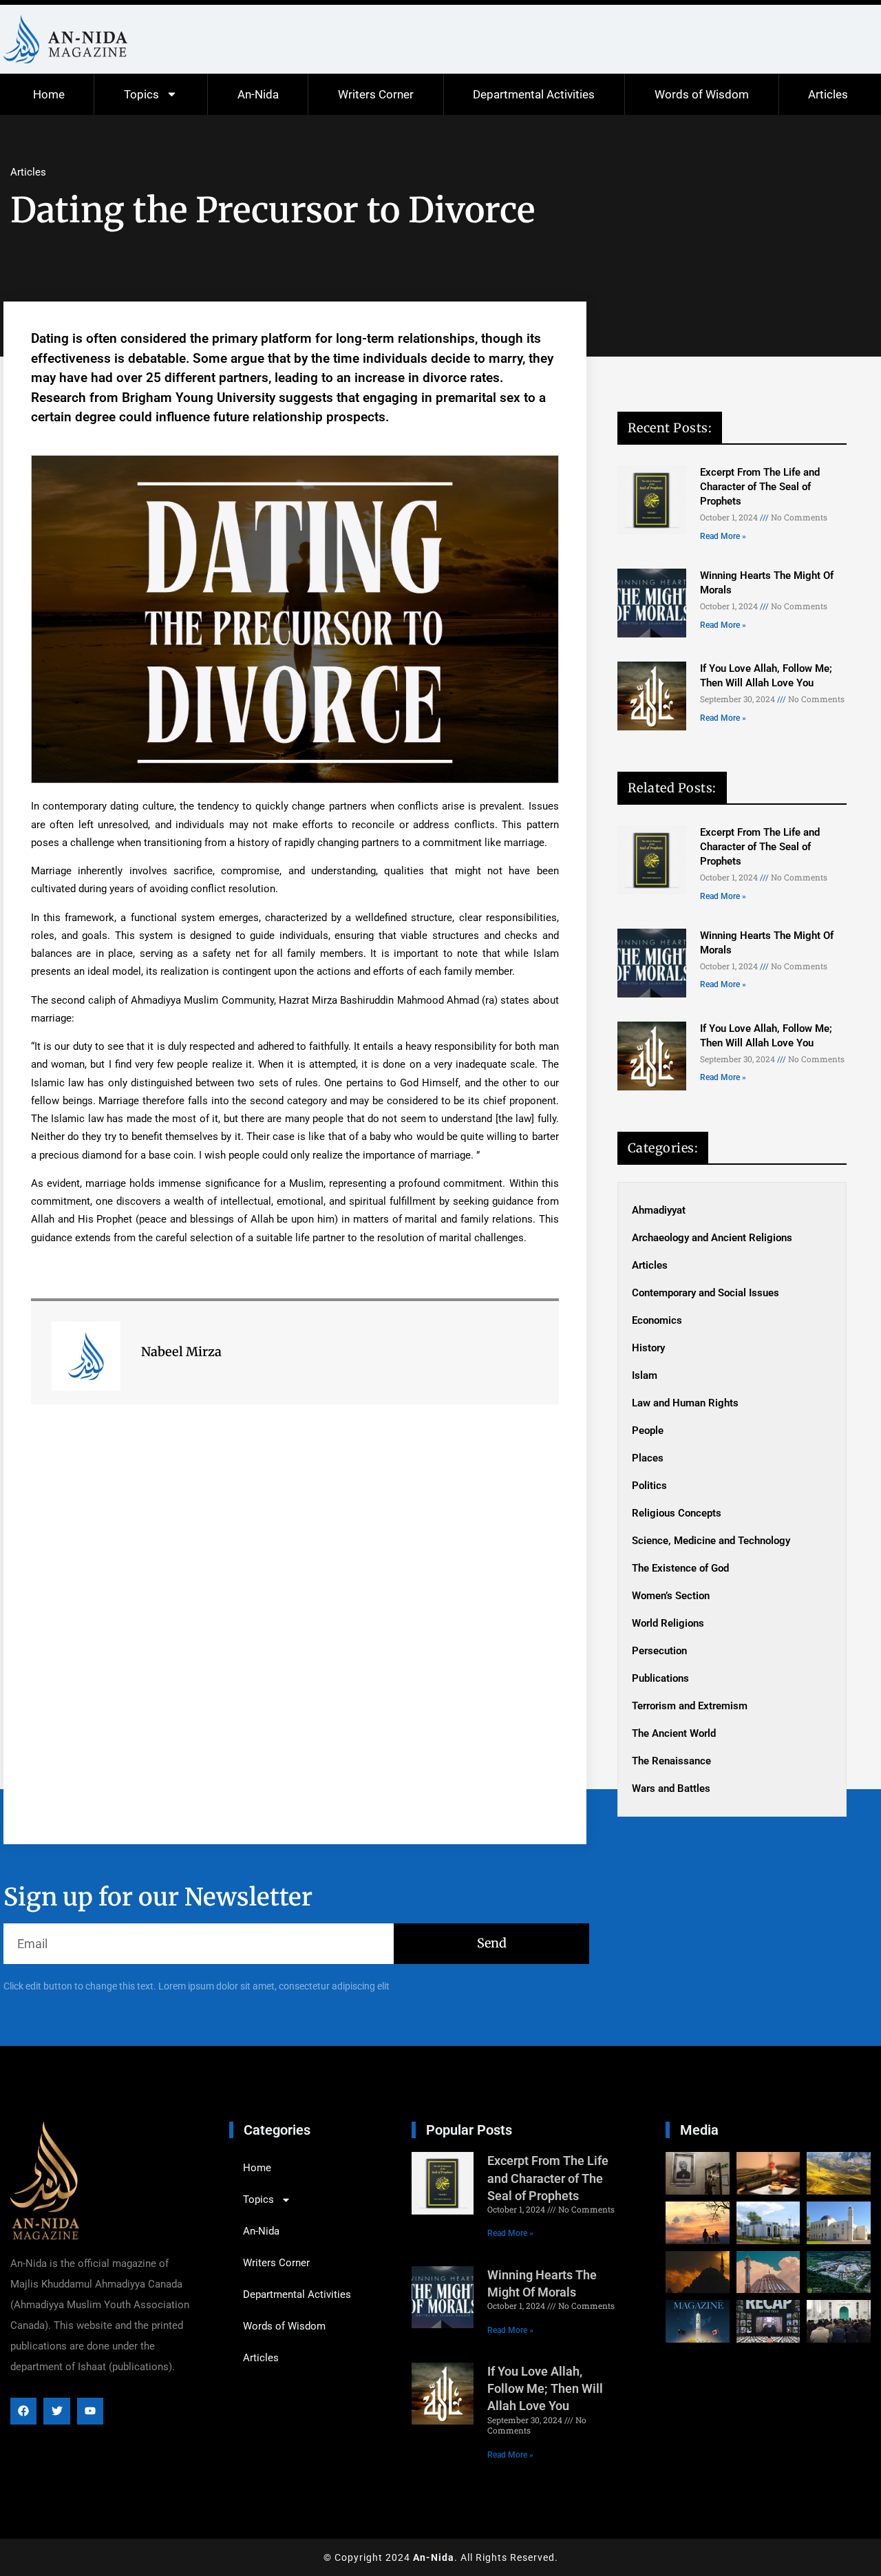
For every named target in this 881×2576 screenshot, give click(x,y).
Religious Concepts (677, 1513)
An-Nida (258, 94)
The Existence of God (680, 1568)
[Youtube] (90, 2411)
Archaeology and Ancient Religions (712, 1238)
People (648, 1430)
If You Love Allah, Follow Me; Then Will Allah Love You (545, 2388)
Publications (660, 1678)
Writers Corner (376, 94)
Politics (649, 1486)
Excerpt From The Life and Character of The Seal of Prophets (760, 487)
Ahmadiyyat (659, 1210)
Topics (141, 94)
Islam (645, 1375)
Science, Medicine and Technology (711, 1541)
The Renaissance (671, 1761)
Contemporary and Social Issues (705, 1293)
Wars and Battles (671, 1788)
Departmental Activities (534, 94)
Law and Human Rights (685, 1403)
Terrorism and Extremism (690, 1706)
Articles (828, 94)
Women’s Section (671, 1596)
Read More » (723, 536)
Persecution (659, 1651)
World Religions (668, 1623)
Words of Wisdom (702, 94)
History (648, 1348)
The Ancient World (674, 1733)
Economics (657, 1320)
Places (648, 1458)
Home (49, 94)
